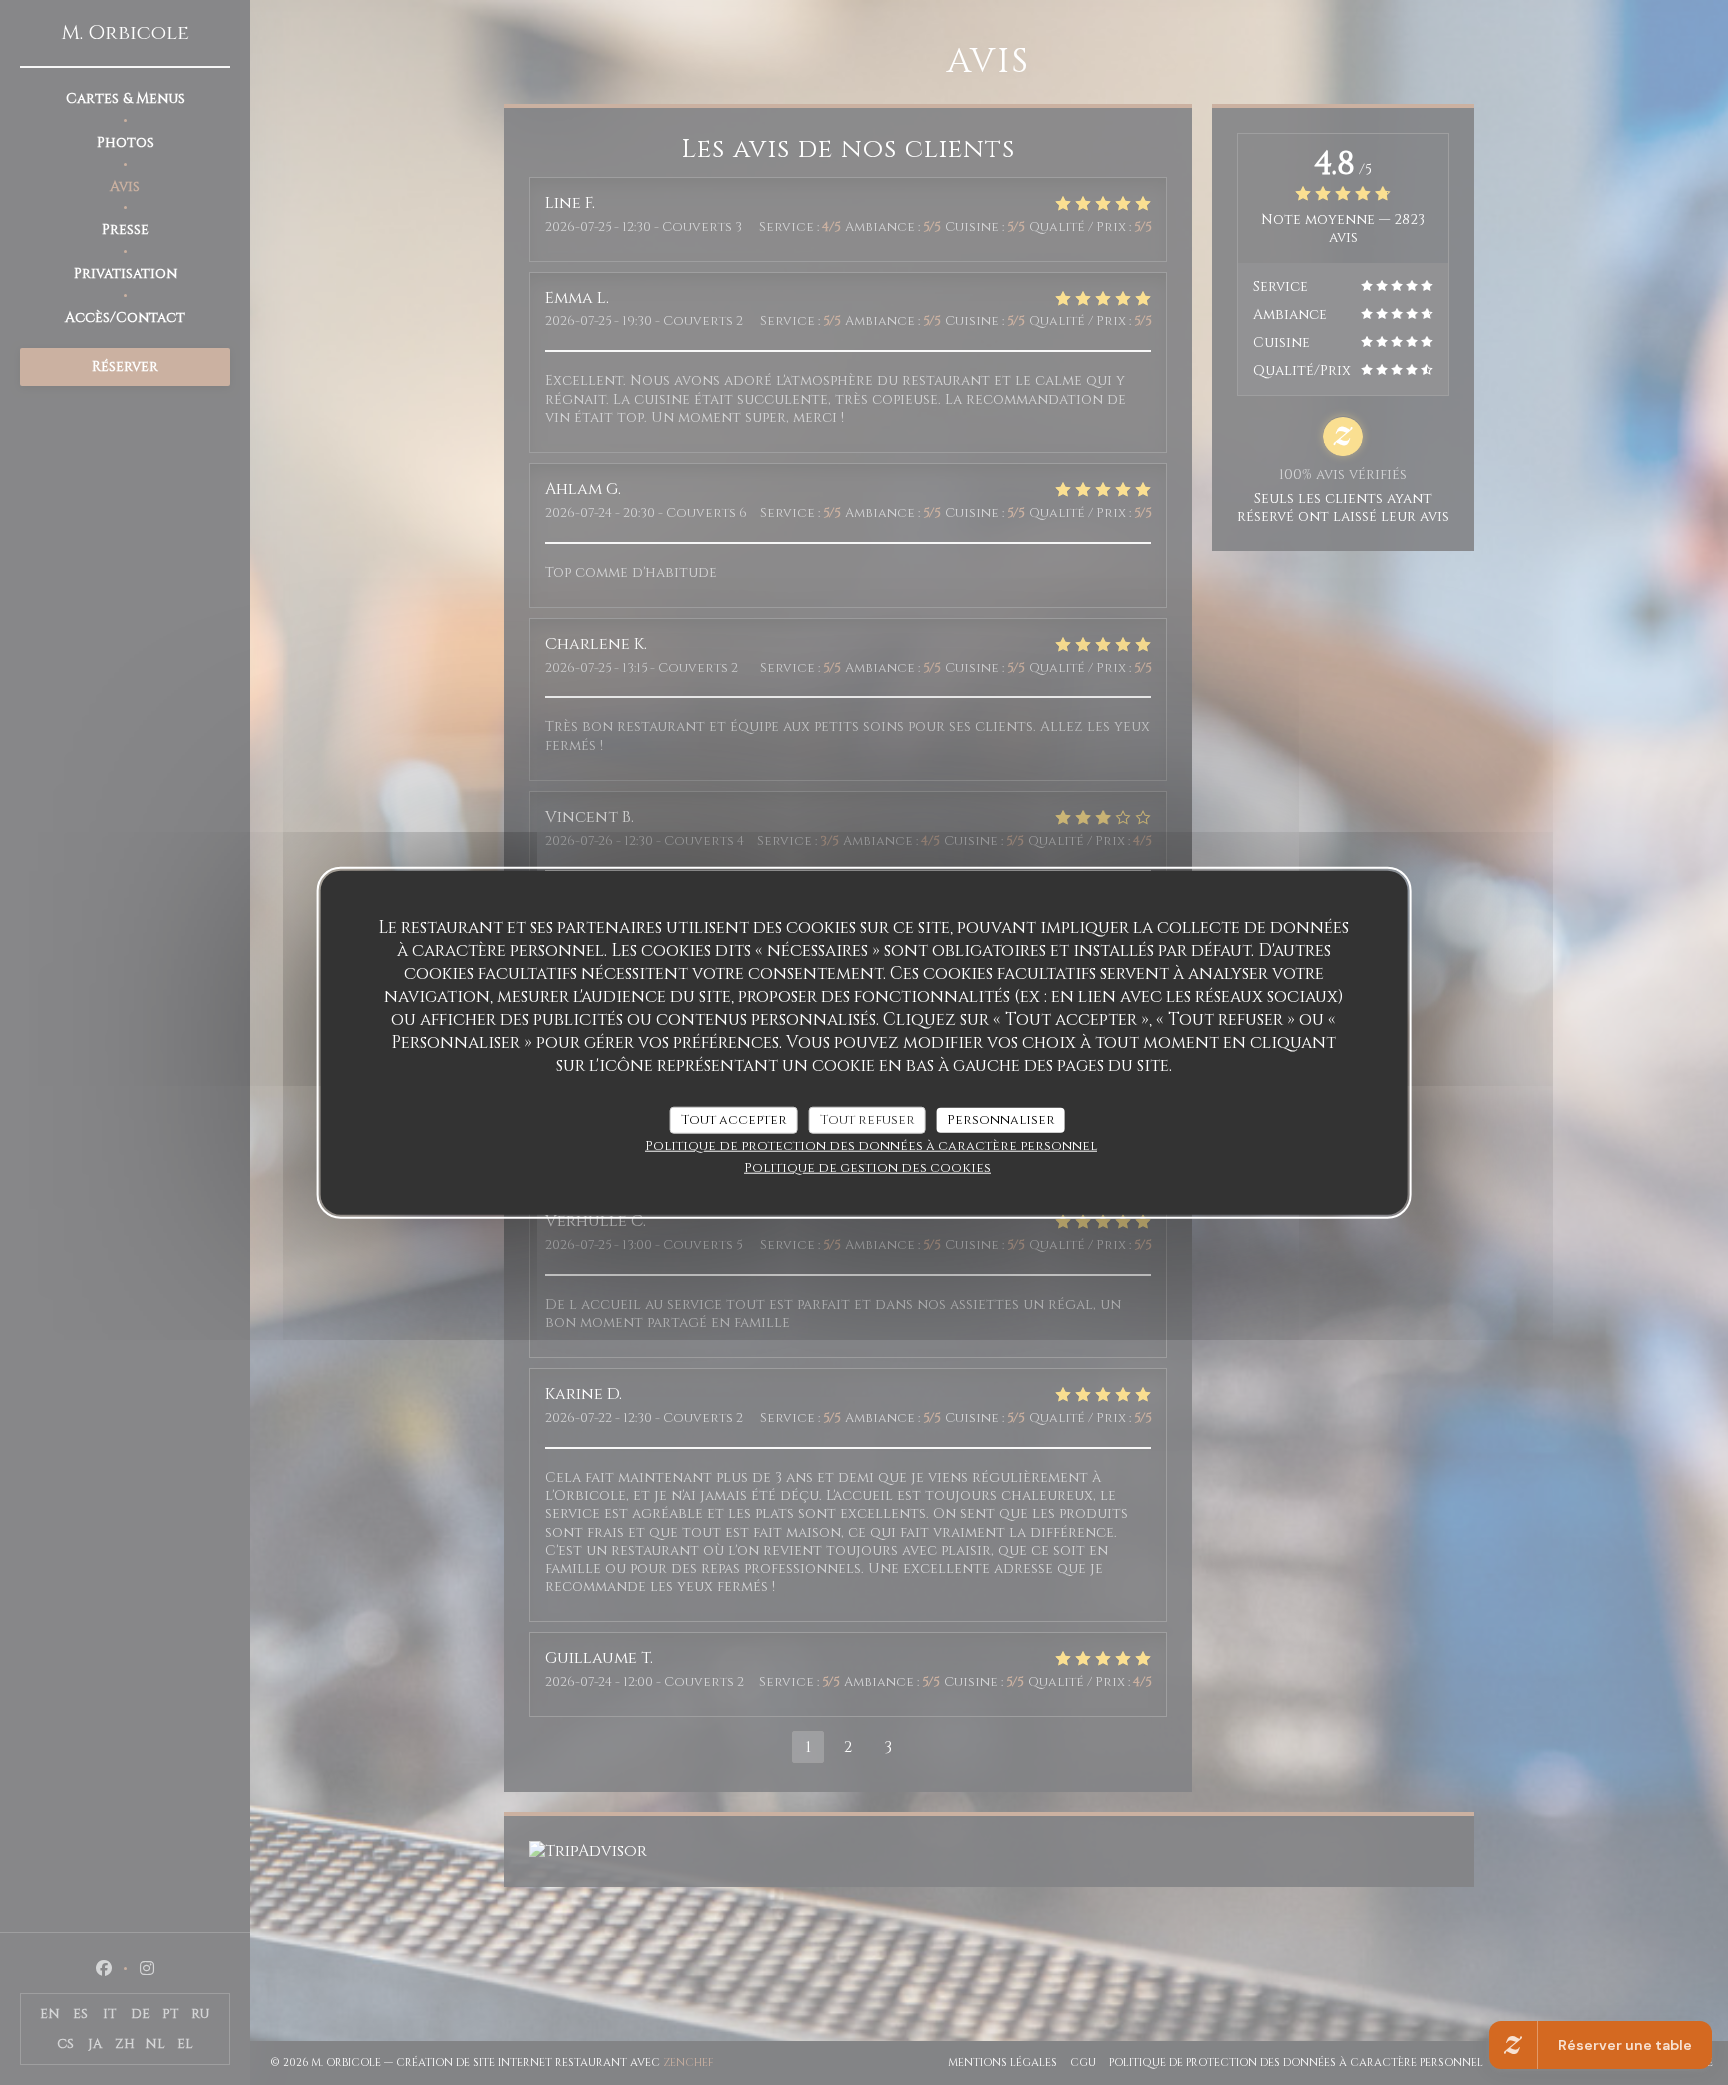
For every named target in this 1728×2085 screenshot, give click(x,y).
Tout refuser (867, 1119)
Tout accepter (734, 1119)
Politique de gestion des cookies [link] (867, 1168)
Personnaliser (1001, 1119)
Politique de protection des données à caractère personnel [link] (871, 1146)
